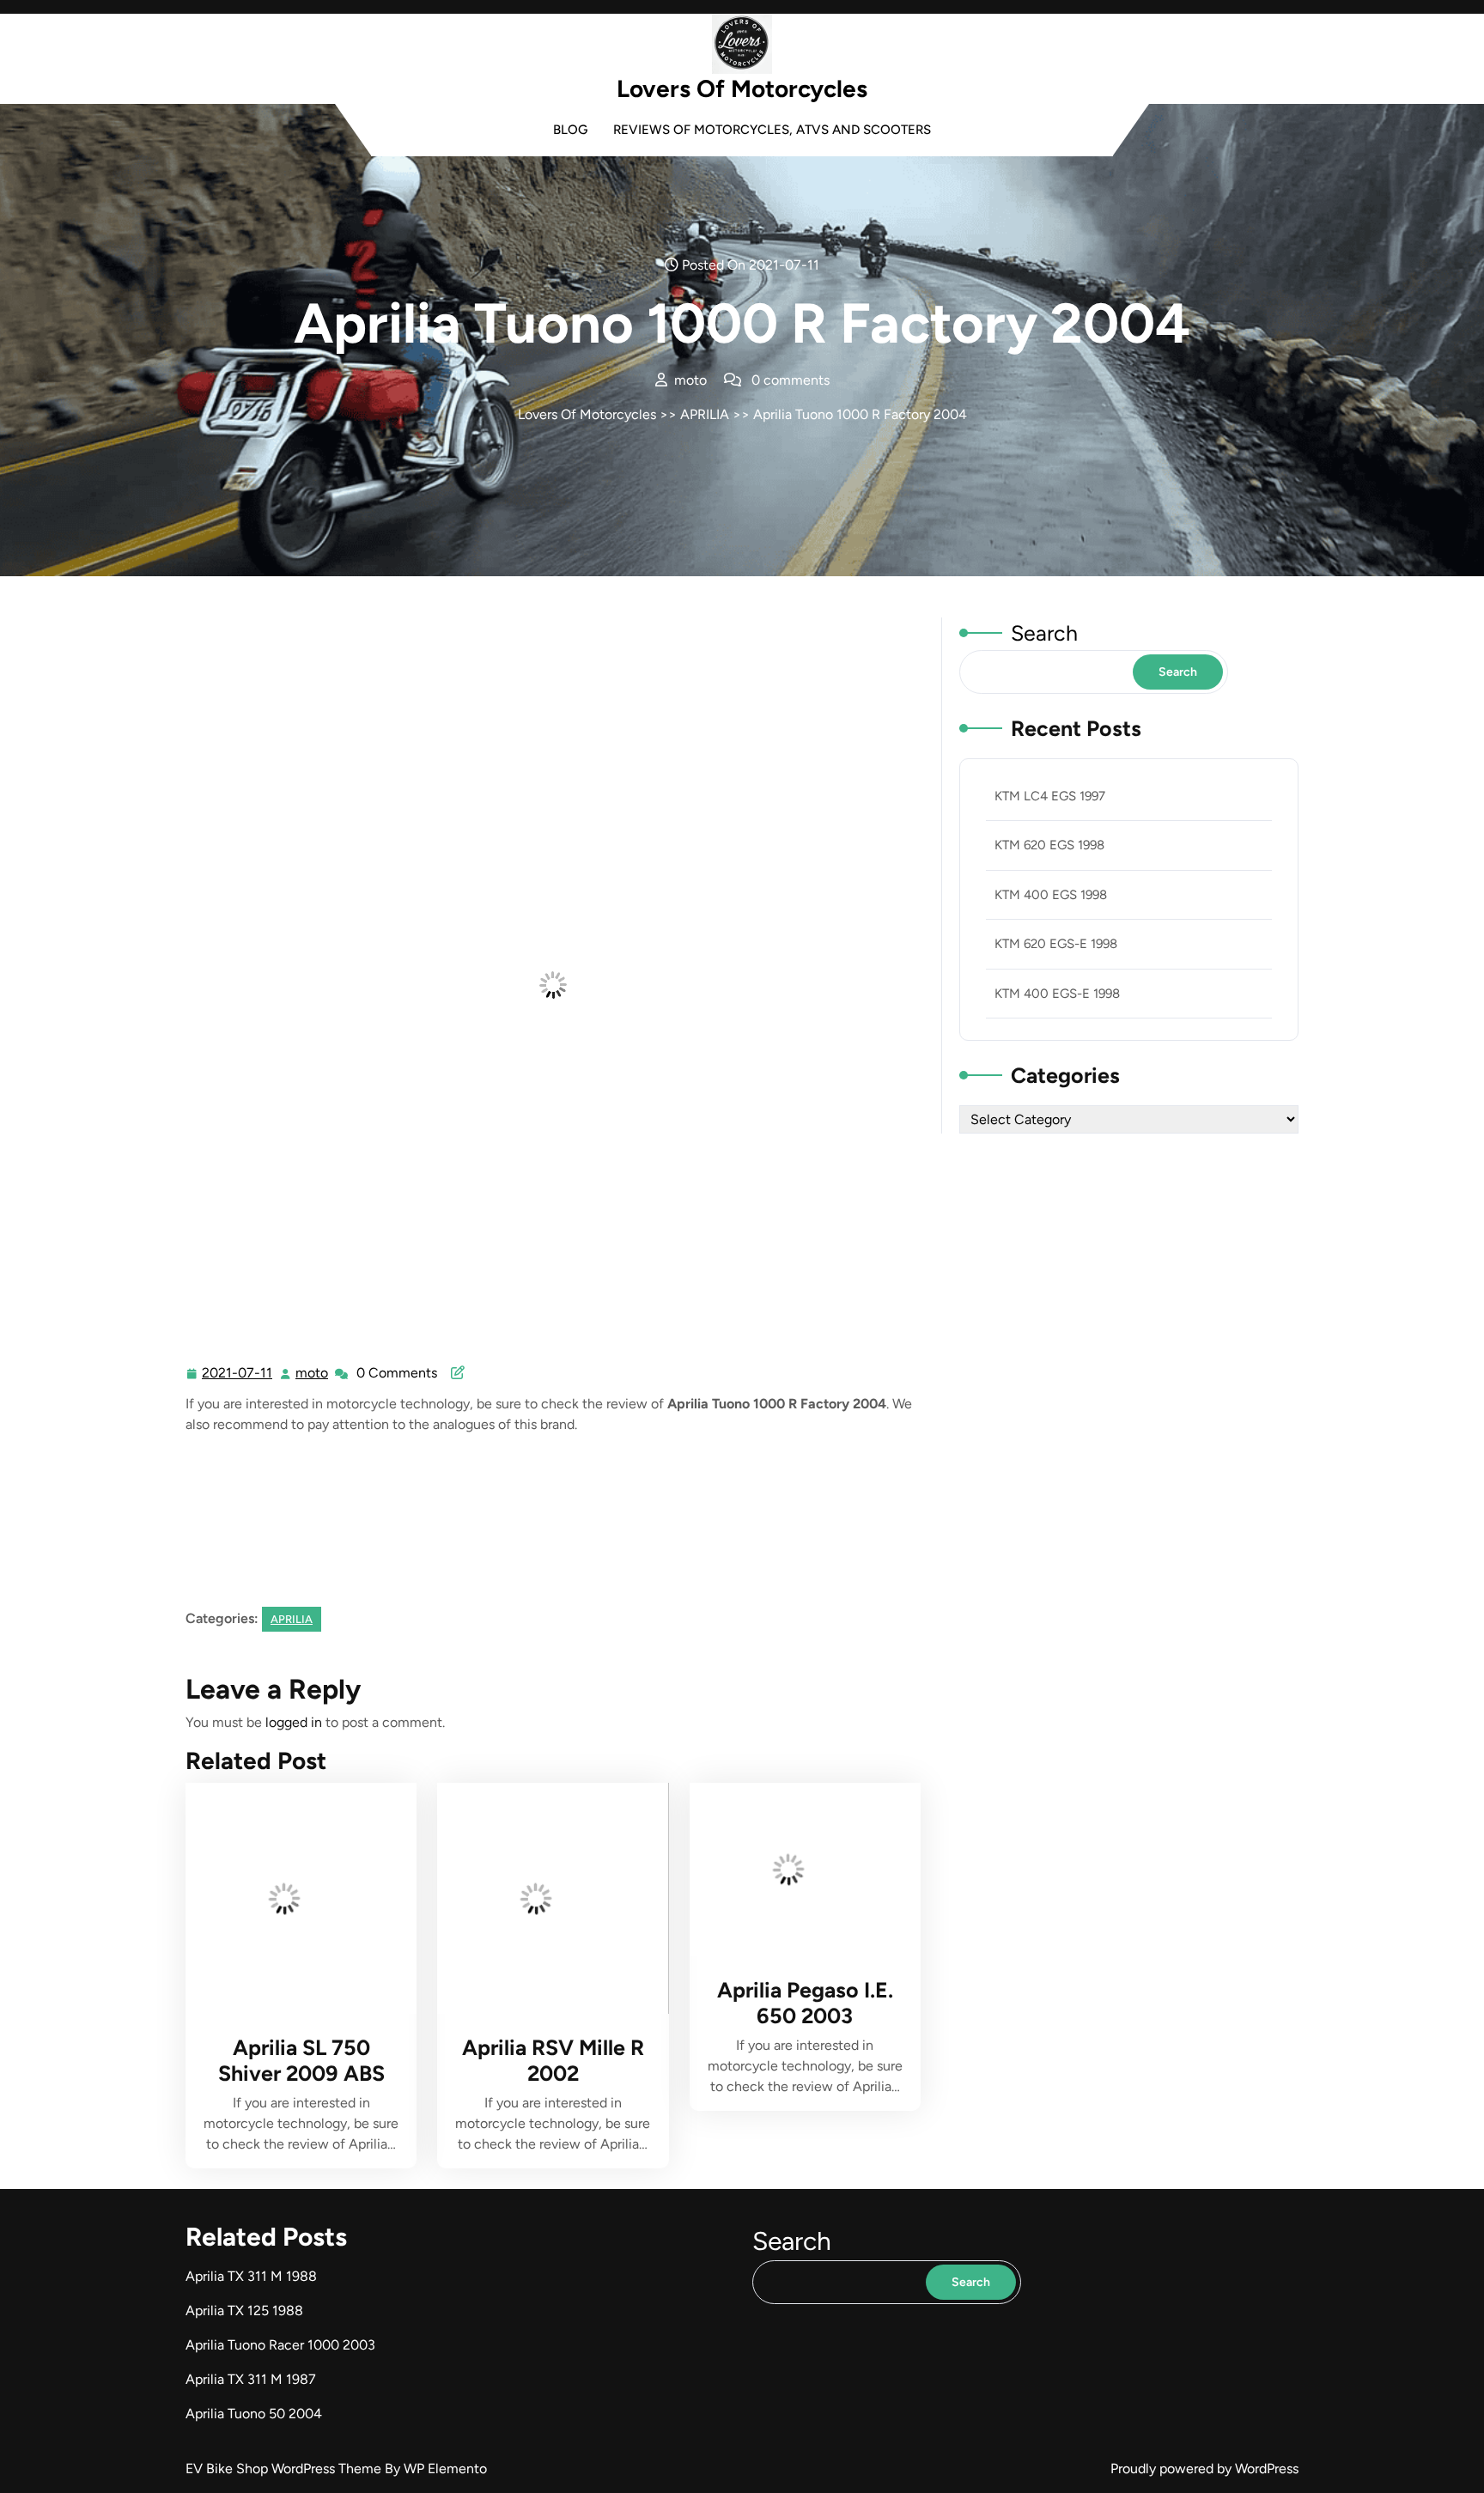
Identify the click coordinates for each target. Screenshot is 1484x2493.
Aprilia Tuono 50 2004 (254, 2414)
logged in (294, 1722)
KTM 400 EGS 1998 (1051, 895)
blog (570, 130)
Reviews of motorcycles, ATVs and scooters (772, 130)
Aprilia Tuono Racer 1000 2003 (280, 2345)
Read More (294, 1899)
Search (1044, 633)
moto (313, 1373)
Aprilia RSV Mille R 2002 (553, 2060)
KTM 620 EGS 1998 (1049, 845)
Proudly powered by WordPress (1204, 2469)
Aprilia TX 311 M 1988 (251, 2276)
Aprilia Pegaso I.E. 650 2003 (805, 2003)
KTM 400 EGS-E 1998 (1057, 994)
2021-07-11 (238, 1375)
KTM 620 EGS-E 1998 (1056, 944)
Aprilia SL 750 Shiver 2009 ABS (301, 2060)
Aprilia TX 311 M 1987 (251, 2379)
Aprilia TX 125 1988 (244, 2311)
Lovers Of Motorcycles (742, 88)
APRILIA (705, 414)
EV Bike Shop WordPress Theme (285, 2469)
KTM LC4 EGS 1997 (1050, 796)
